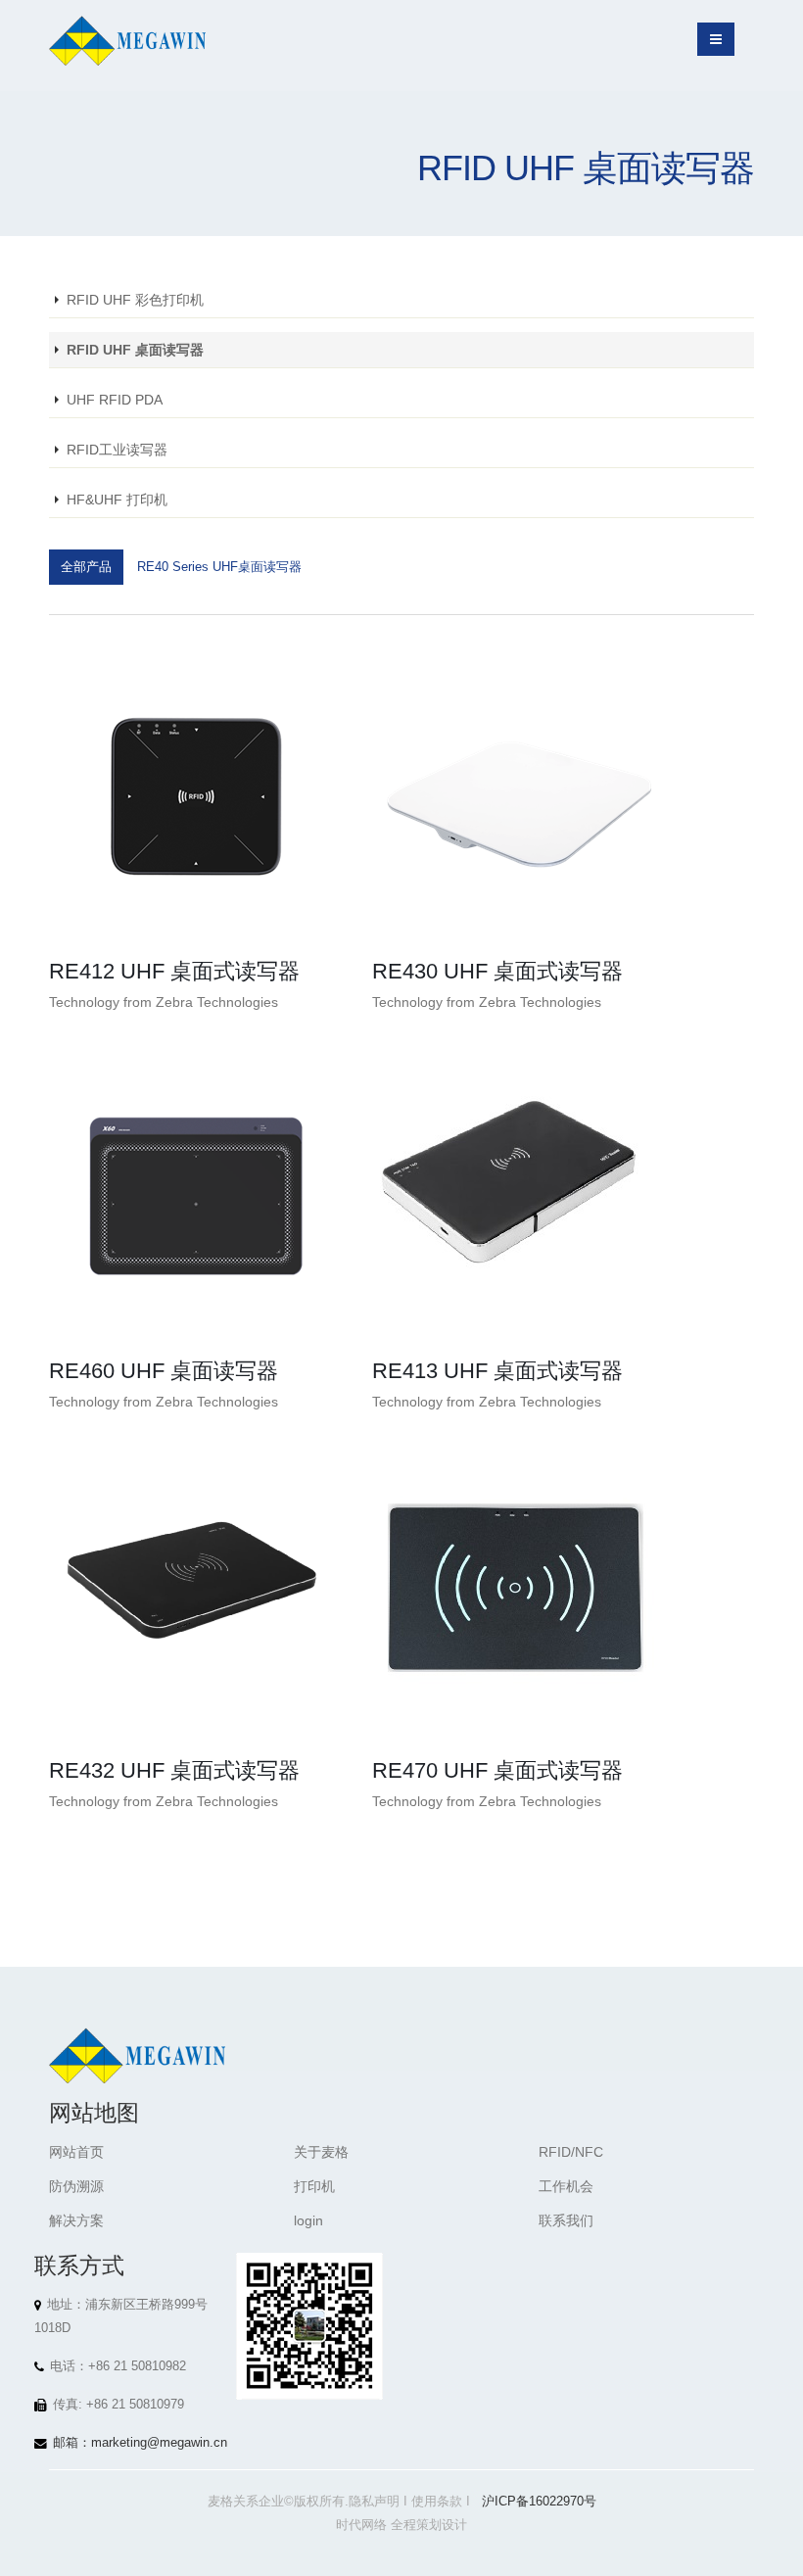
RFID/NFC (571, 2152)
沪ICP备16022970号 (539, 2502)
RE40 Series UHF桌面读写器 (219, 567)
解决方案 (76, 2220)
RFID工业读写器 (117, 450)
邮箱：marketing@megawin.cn (140, 2443)
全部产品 (86, 567)
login (308, 2220)
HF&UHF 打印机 (117, 500)
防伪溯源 (76, 2186)
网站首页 (76, 2152)
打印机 (314, 2186)
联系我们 (566, 2220)
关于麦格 (321, 2152)
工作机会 (566, 2186)
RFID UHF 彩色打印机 (135, 300)
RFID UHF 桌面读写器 (135, 350)
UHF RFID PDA (115, 400)
